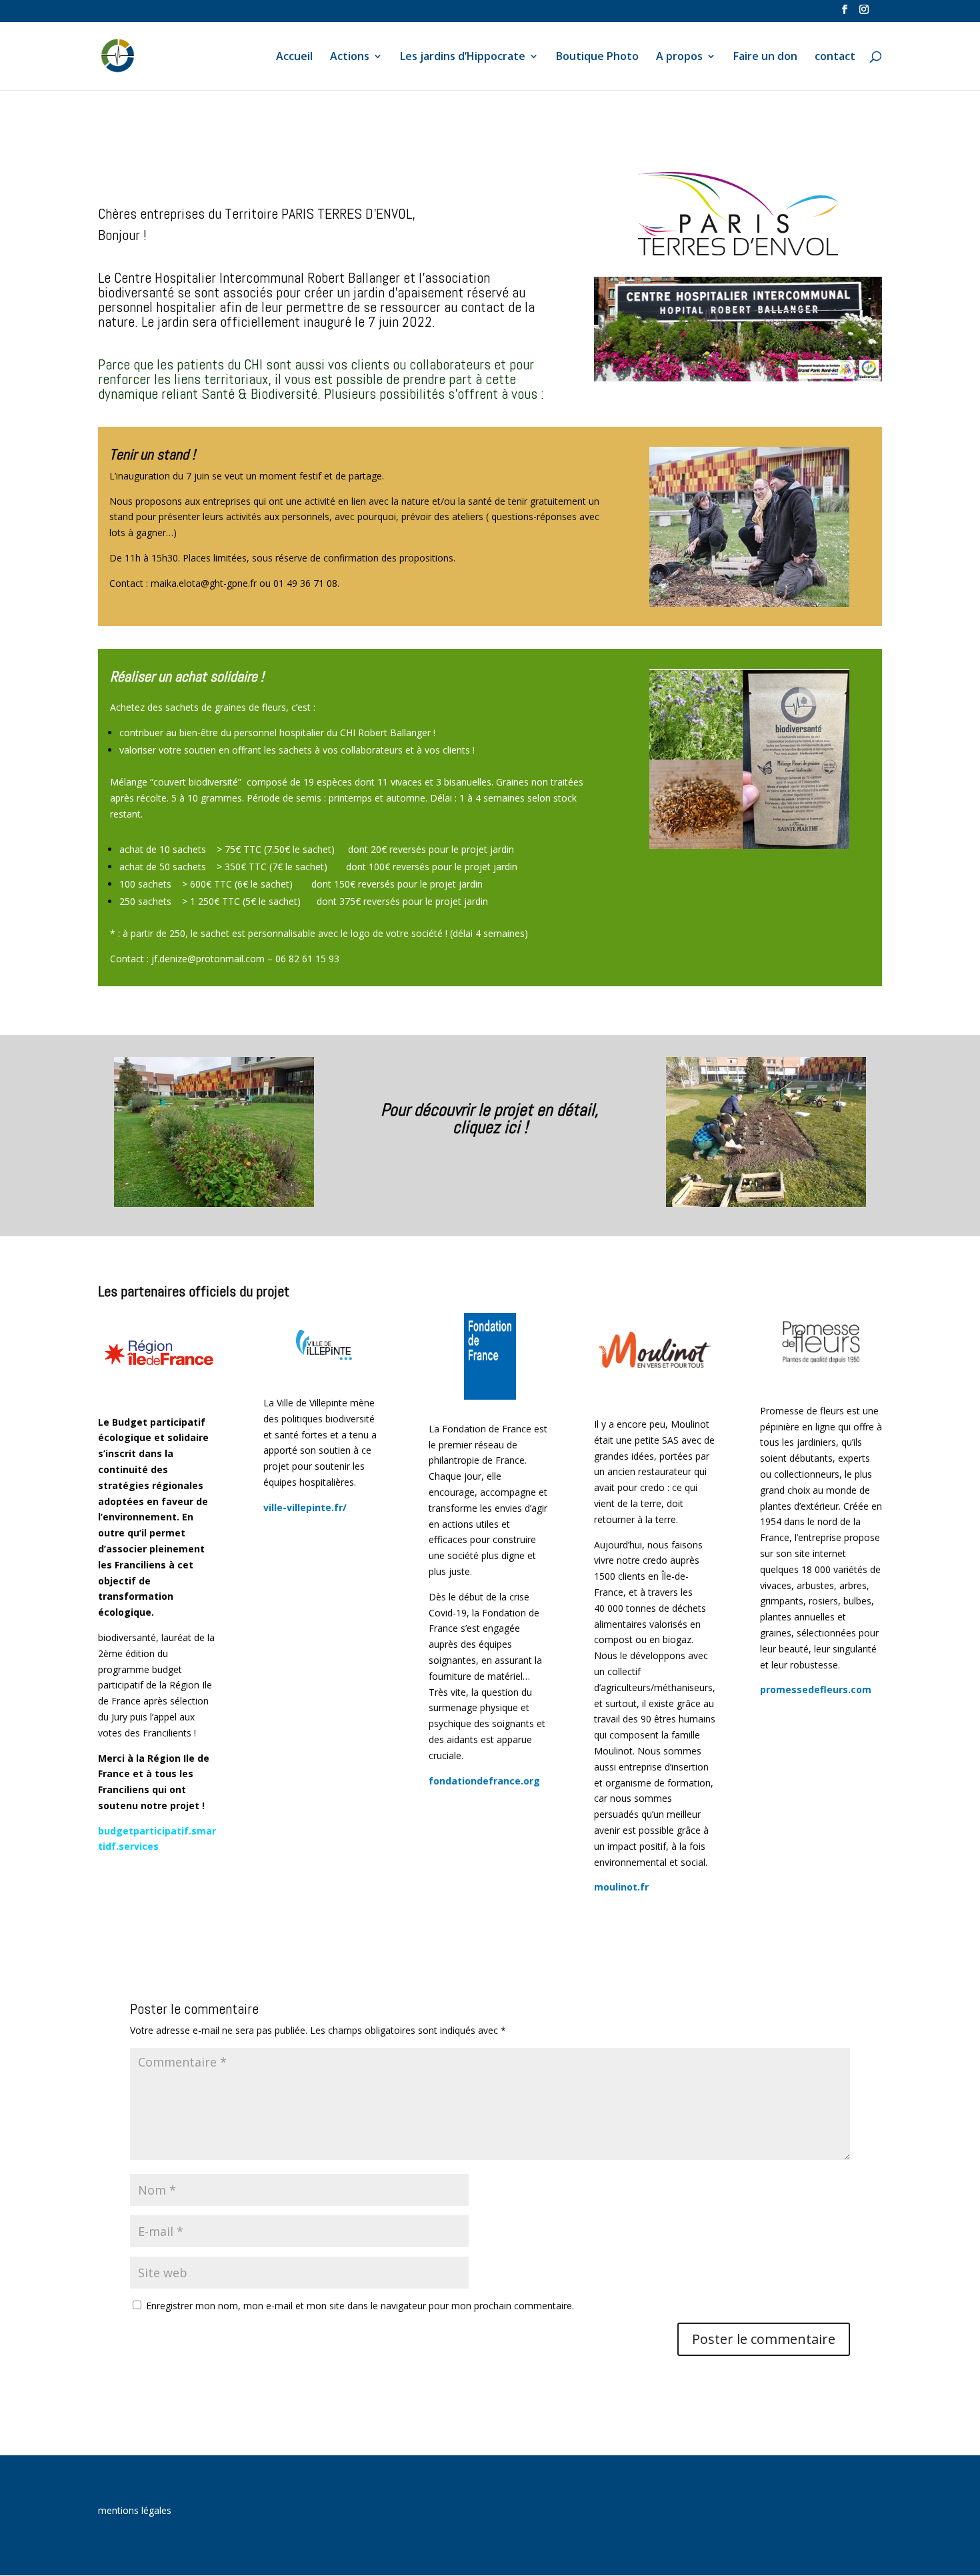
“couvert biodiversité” (198, 782)
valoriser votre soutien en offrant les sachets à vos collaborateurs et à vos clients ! (297, 750)
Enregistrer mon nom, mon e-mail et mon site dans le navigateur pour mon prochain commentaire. (360, 2306)
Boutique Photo (597, 57)
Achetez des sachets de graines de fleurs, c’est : (213, 707)
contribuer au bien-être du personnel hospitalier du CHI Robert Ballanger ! (277, 733)
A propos (679, 57)
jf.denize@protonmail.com (208, 959)
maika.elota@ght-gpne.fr (204, 583)
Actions (350, 57)
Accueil (294, 57)
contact (835, 57)
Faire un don (765, 57)
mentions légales (135, 2510)
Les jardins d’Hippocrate (463, 57)
